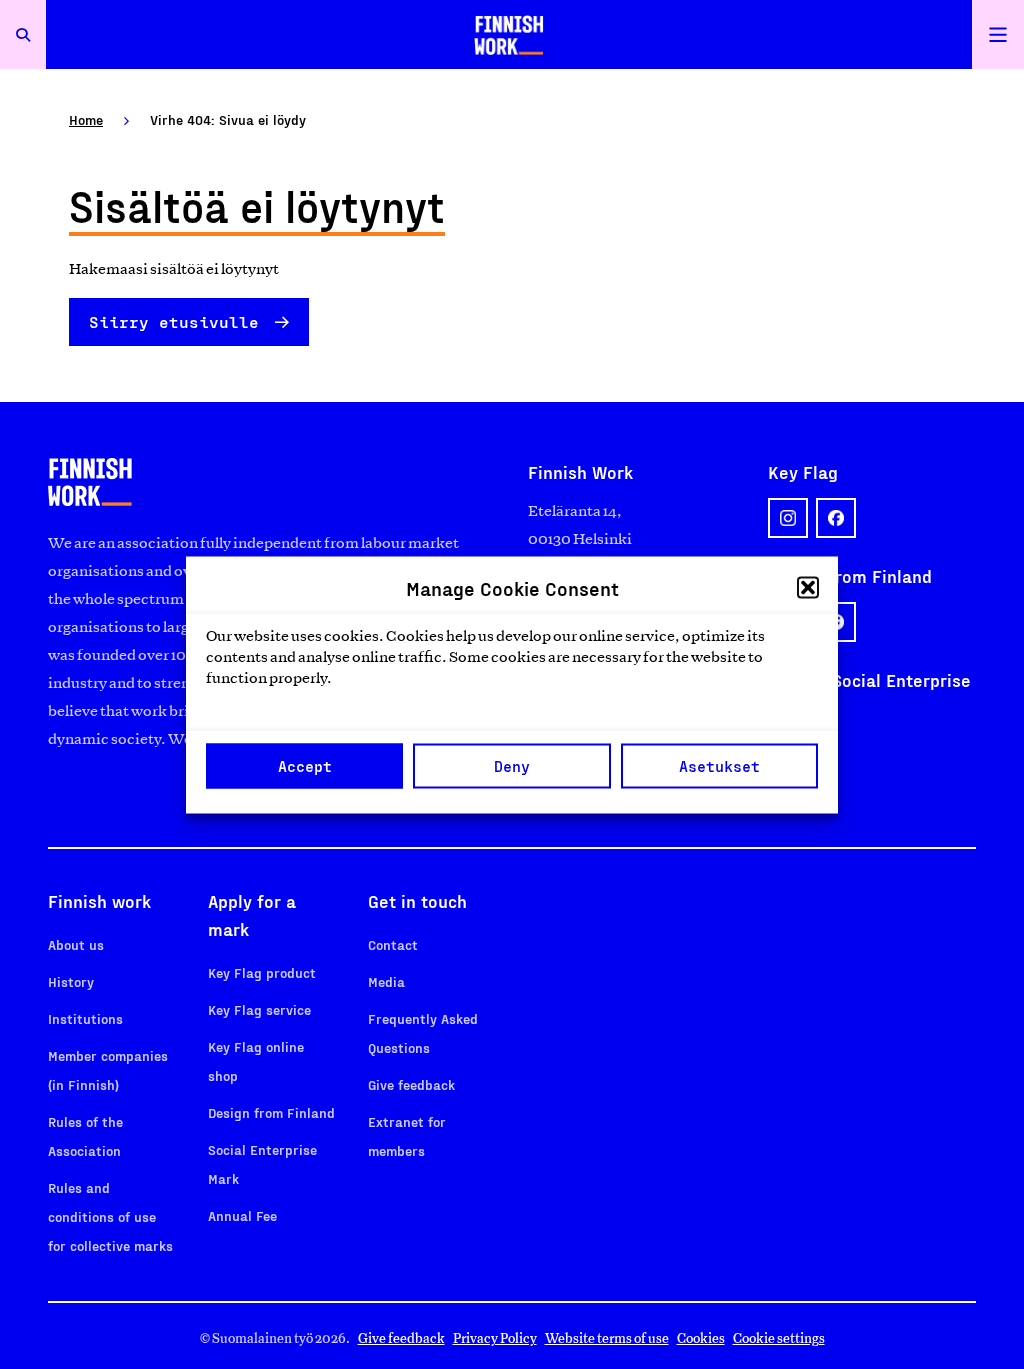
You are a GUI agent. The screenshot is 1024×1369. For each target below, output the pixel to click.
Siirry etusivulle (174, 321)
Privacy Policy (495, 1338)
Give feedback (411, 1084)
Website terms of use (607, 1338)
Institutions (85, 1018)
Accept (305, 766)
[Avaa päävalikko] (998, 34)
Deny (512, 766)
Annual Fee (242, 1215)
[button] (808, 587)
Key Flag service (259, 1009)
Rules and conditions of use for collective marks (110, 1216)
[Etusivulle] (509, 34)
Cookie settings (779, 1338)
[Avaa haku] (23, 34)
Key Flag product (262, 972)
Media (386, 981)
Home (86, 119)
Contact (393, 944)
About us (76, 944)
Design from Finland (271, 1112)
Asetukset (719, 766)
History (71, 981)
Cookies (701, 1338)
